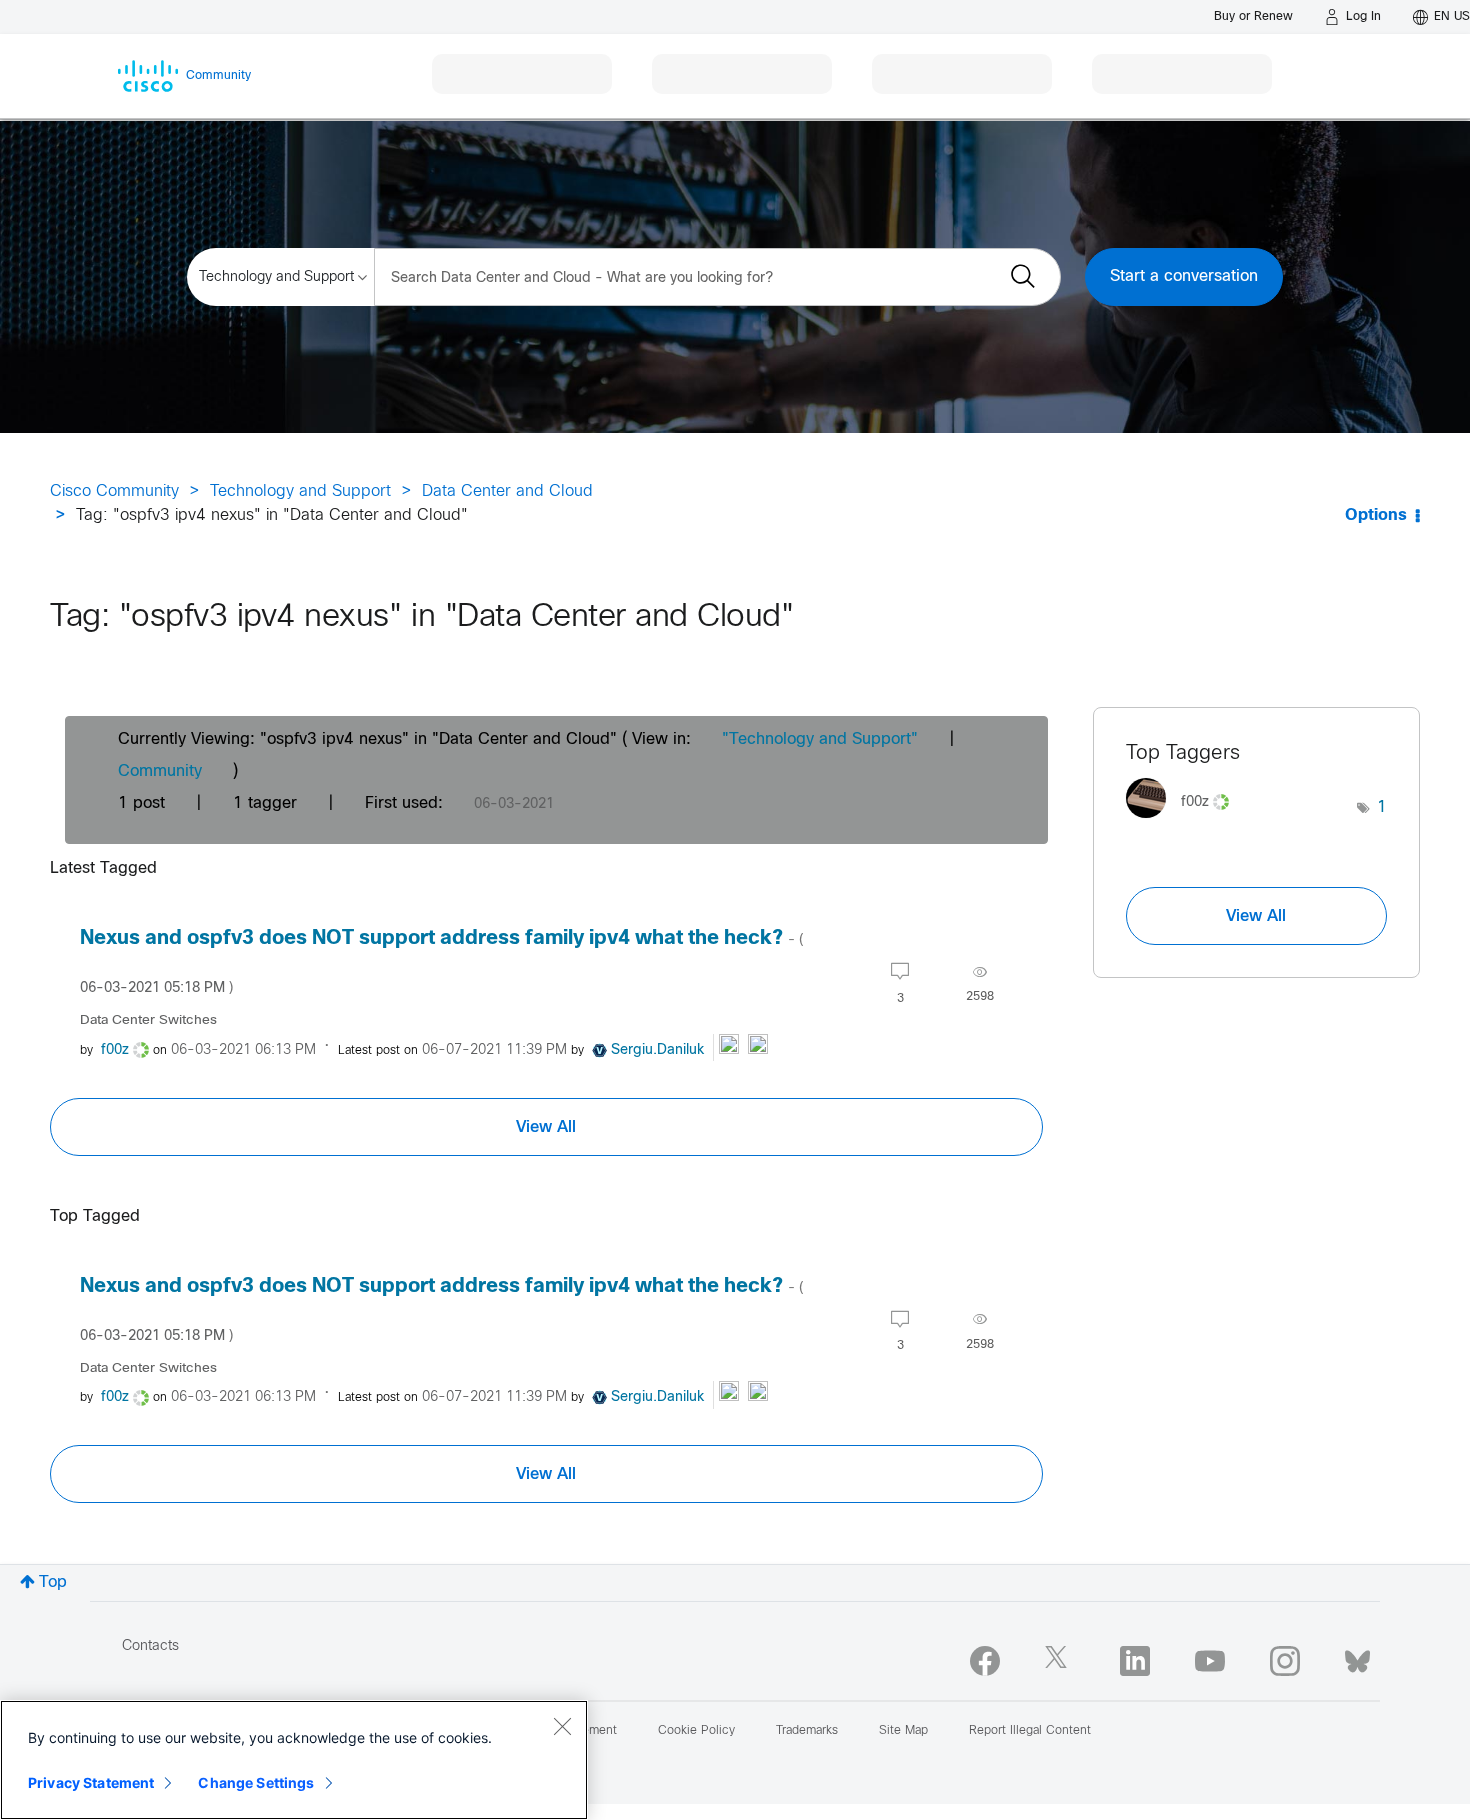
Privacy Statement (91, 1782)
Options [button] (1376, 515)
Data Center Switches (148, 1020)
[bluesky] (1357, 1657)
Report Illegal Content (1030, 1731)
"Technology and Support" (820, 739)
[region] (294, 1760)
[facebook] (985, 1661)
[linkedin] (1135, 1661)
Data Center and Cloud (507, 491)
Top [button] (53, 1582)
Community (160, 771)
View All (546, 1127)
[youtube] (1210, 1661)
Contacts (150, 1646)
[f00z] (1185, 823)
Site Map (903, 1731)
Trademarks (807, 1731)
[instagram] (1285, 1661)
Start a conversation (1184, 276)
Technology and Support (300, 491)
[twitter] (1060, 1661)
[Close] (562, 1726)
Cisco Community (114, 491)
